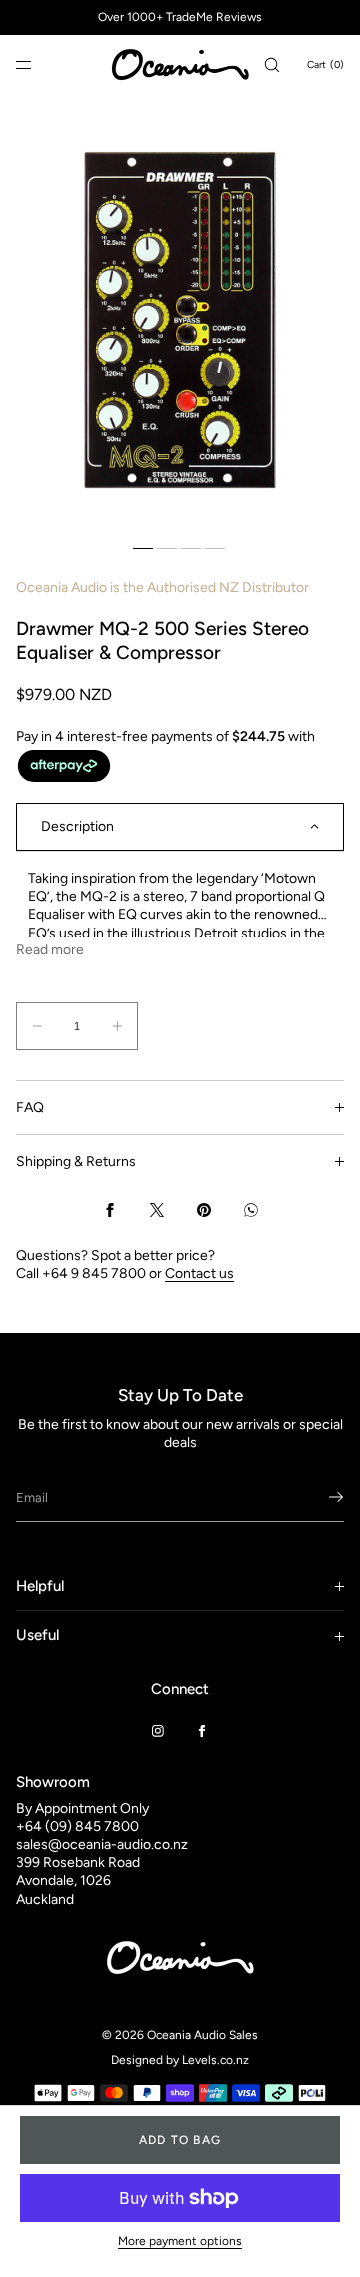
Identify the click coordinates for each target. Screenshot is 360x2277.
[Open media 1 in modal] (180, 320)
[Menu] (40, 64)
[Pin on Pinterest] (204, 1210)
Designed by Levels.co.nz (180, 2060)
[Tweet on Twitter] (157, 1210)
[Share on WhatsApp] (251, 1210)
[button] (272, 64)
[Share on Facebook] (110, 1210)
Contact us (199, 1273)
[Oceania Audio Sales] (180, 65)
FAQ (30, 1107)
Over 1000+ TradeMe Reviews (180, 17)
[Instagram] (158, 1731)
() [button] (325, 64)
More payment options (180, 2241)
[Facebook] (202, 1731)
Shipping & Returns (76, 1161)
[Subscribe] (319, 1497)
